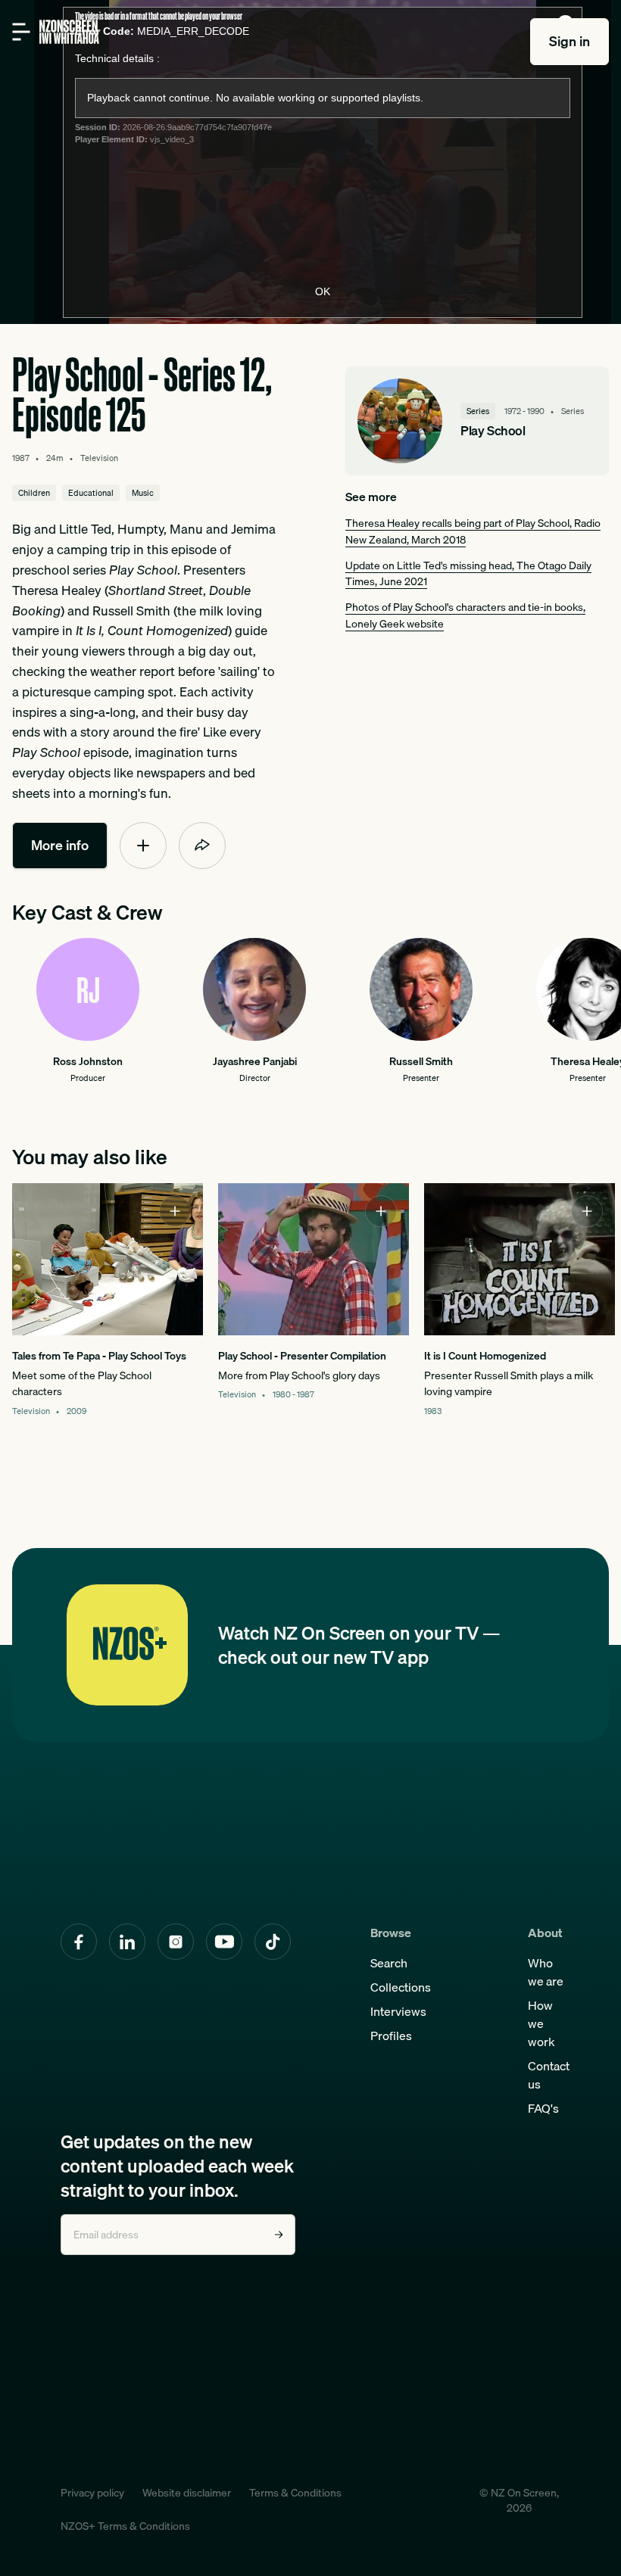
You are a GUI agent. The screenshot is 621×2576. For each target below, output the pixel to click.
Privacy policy (92, 2493)
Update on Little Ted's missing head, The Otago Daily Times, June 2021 (468, 573)
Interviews (398, 2011)
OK (323, 291)
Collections (401, 1987)
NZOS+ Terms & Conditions (125, 2526)
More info (60, 845)
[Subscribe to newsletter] (279, 2235)
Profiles (391, 2036)
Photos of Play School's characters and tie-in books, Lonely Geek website (465, 615)
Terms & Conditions (295, 2493)
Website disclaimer (187, 2493)
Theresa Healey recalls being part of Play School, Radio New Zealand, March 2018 (473, 531)
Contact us (549, 2075)
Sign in (570, 41)
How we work (541, 2023)
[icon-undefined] (143, 846)
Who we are (546, 1972)
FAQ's (543, 2108)
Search (389, 1963)
